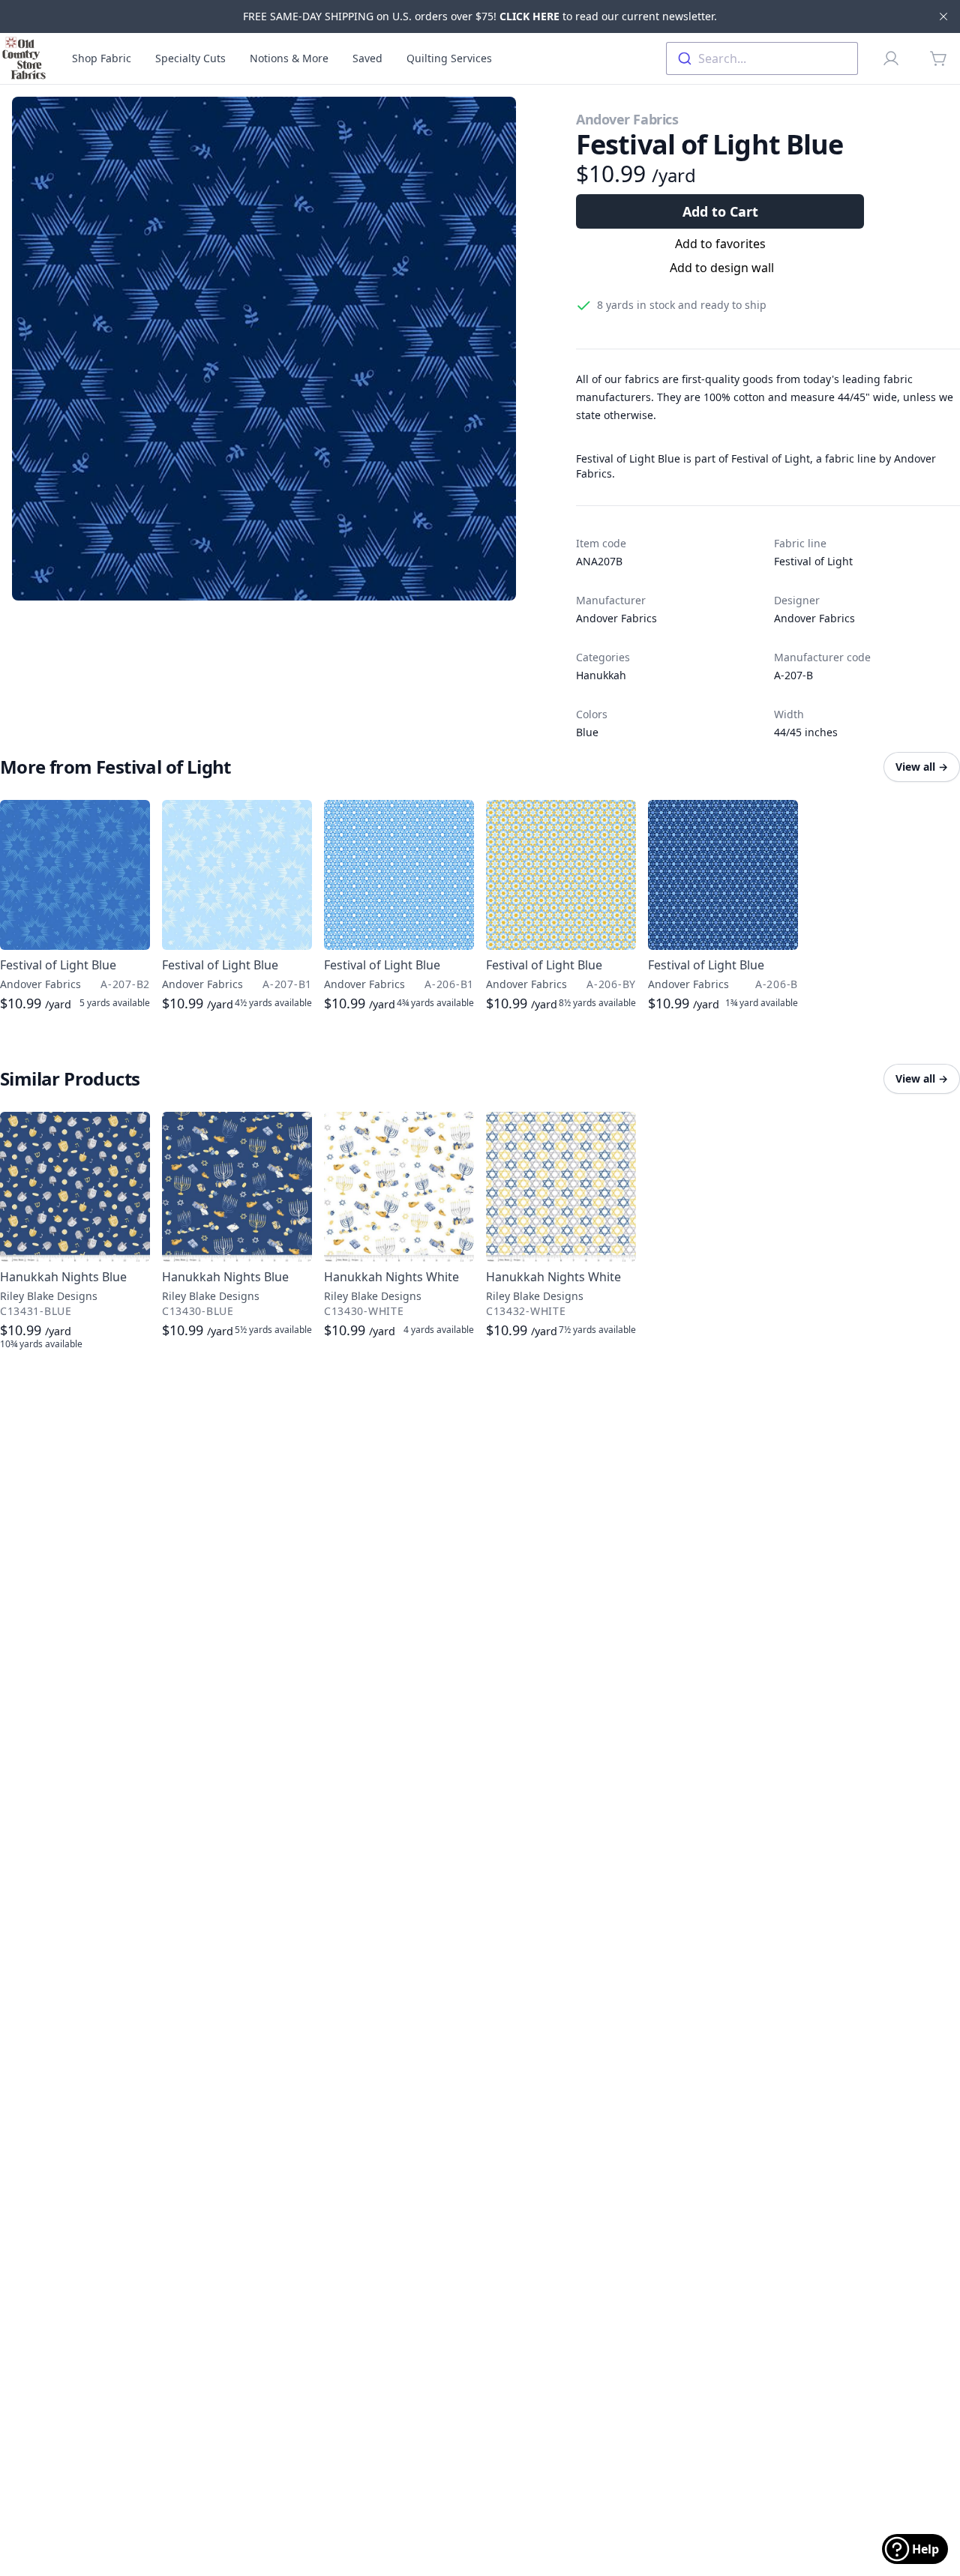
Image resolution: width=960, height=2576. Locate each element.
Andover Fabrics (627, 119)
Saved (367, 58)
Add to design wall (722, 268)
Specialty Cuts (190, 58)
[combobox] (762, 58)
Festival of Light (813, 561)
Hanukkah (601, 675)
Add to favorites (720, 244)
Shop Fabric (102, 58)
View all (922, 767)
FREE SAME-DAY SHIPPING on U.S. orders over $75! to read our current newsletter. (480, 16)
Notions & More (289, 58)
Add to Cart (720, 211)
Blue (587, 732)
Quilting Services (449, 58)
